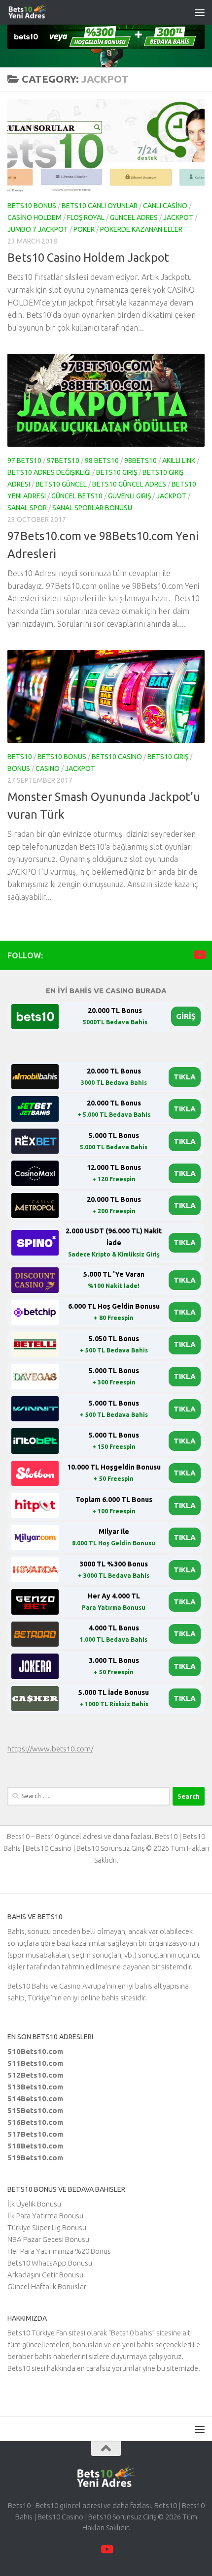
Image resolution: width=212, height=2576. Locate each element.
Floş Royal (86, 217)
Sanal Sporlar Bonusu (92, 508)
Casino (48, 768)
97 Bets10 (24, 460)
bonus (19, 768)
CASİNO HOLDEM (35, 217)
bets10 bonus (32, 206)
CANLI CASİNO (165, 206)
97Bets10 (63, 460)
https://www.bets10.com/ (50, 1749)
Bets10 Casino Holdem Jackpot (88, 257)
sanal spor (27, 508)
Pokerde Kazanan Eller (141, 229)
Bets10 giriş (117, 472)
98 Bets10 (102, 460)
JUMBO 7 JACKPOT (38, 229)
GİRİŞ (186, 1016)
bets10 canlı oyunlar (100, 206)
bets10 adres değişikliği (49, 472)
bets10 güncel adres (129, 484)
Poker (84, 229)
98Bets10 (141, 460)
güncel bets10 (77, 496)
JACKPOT (178, 217)
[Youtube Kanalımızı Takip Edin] (199, 955)
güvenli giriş (129, 496)
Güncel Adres (134, 217)
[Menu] (200, 12)
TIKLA (185, 1077)
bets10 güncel (61, 484)
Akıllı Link (179, 460)
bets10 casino (117, 757)
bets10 (20, 757)
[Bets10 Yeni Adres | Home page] (46, 12)
